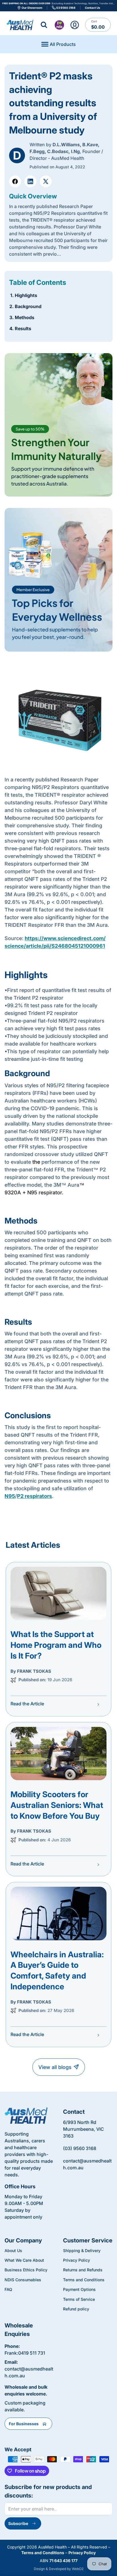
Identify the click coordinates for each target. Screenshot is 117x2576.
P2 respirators (35, 1496)
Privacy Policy (77, 2260)
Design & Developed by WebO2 (59, 2569)
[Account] (75, 25)
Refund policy (76, 2309)
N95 (10, 1496)
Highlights (26, 295)
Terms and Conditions (84, 2280)
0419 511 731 (32, 2353)
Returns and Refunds (83, 2270)
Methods (25, 317)
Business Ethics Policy (26, 2270)
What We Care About (24, 2260)
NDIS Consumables (23, 2280)
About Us (13, 2250)
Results (23, 328)
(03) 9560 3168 (80, 2148)
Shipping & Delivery (82, 2250)
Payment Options (79, 2289)
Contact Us (93, 8)
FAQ (8, 2289)
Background (28, 306)
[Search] (44, 25)
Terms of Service (79, 2299)
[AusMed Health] (26, 2116)
